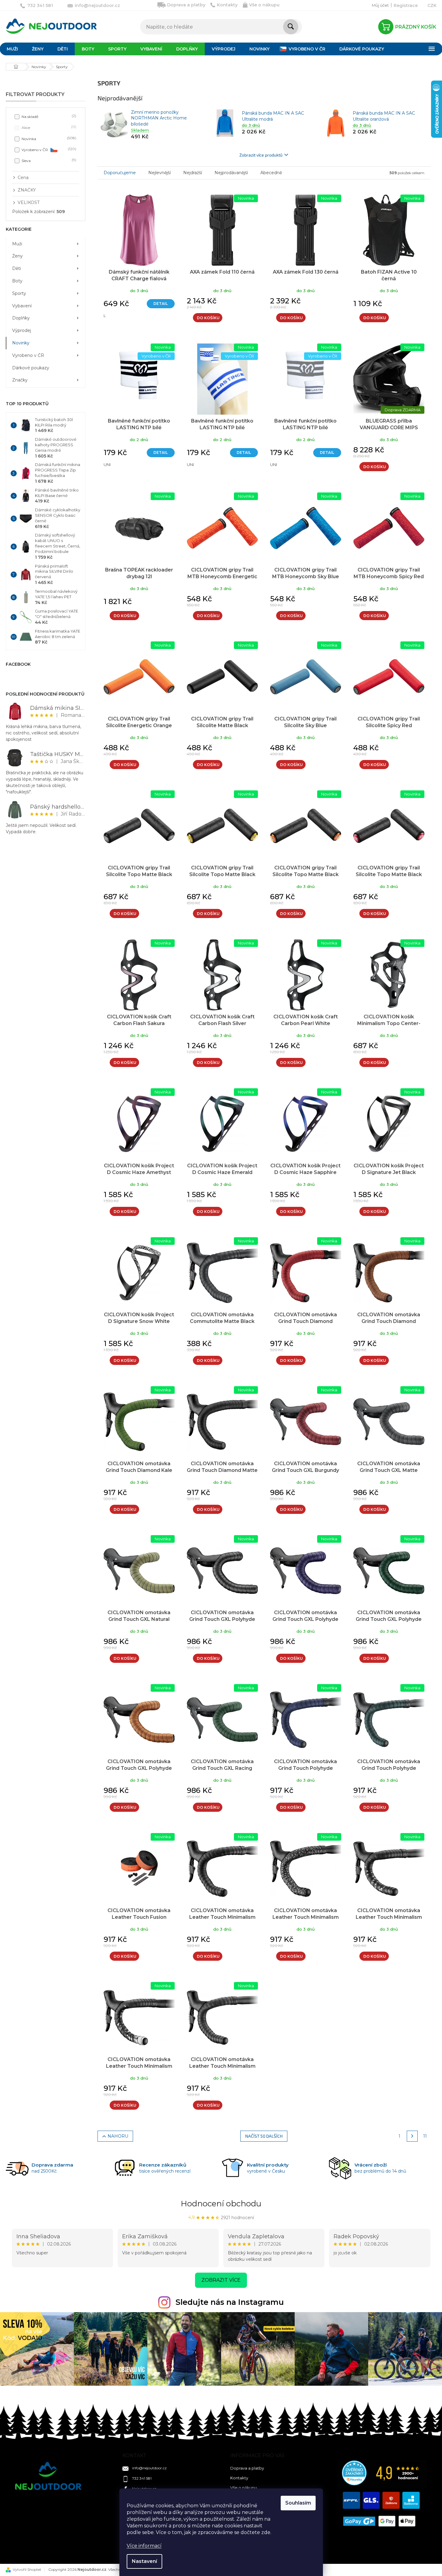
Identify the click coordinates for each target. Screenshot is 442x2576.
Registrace (406, 5)
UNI (107, 464)
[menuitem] (38, 49)
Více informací (144, 2546)
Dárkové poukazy (31, 368)
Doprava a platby (186, 5)
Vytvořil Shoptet (27, 2569)
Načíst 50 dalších (264, 2136)
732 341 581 (142, 2478)
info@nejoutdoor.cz (149, 2468)
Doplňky (21, 318)
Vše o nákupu (264, 5)
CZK (432, 5)
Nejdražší (193, 173)
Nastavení (144, 2561)
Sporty (19, 293)
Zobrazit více (221, 2280)
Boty (17, 281)
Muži (17, 244)
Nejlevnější (159, 173)
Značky (20, 380)
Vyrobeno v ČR (48, 149)
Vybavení (22, 306)
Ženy (17, 256)
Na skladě (48, 116)
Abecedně (271, 173)
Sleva (48, 160)
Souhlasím (298, 2503)
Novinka (48, 138)
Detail (161, 304)
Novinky (21, 343)
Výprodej (22, 330)
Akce (48, 127)
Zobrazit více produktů (261, 155)
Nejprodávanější (231, 173)
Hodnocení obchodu (221, 2204)
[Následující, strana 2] (412, 2136)
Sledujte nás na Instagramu (230, 2302)
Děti (17, 268)
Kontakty (227, 5)
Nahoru (118, 2136)
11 (425, 2136)
